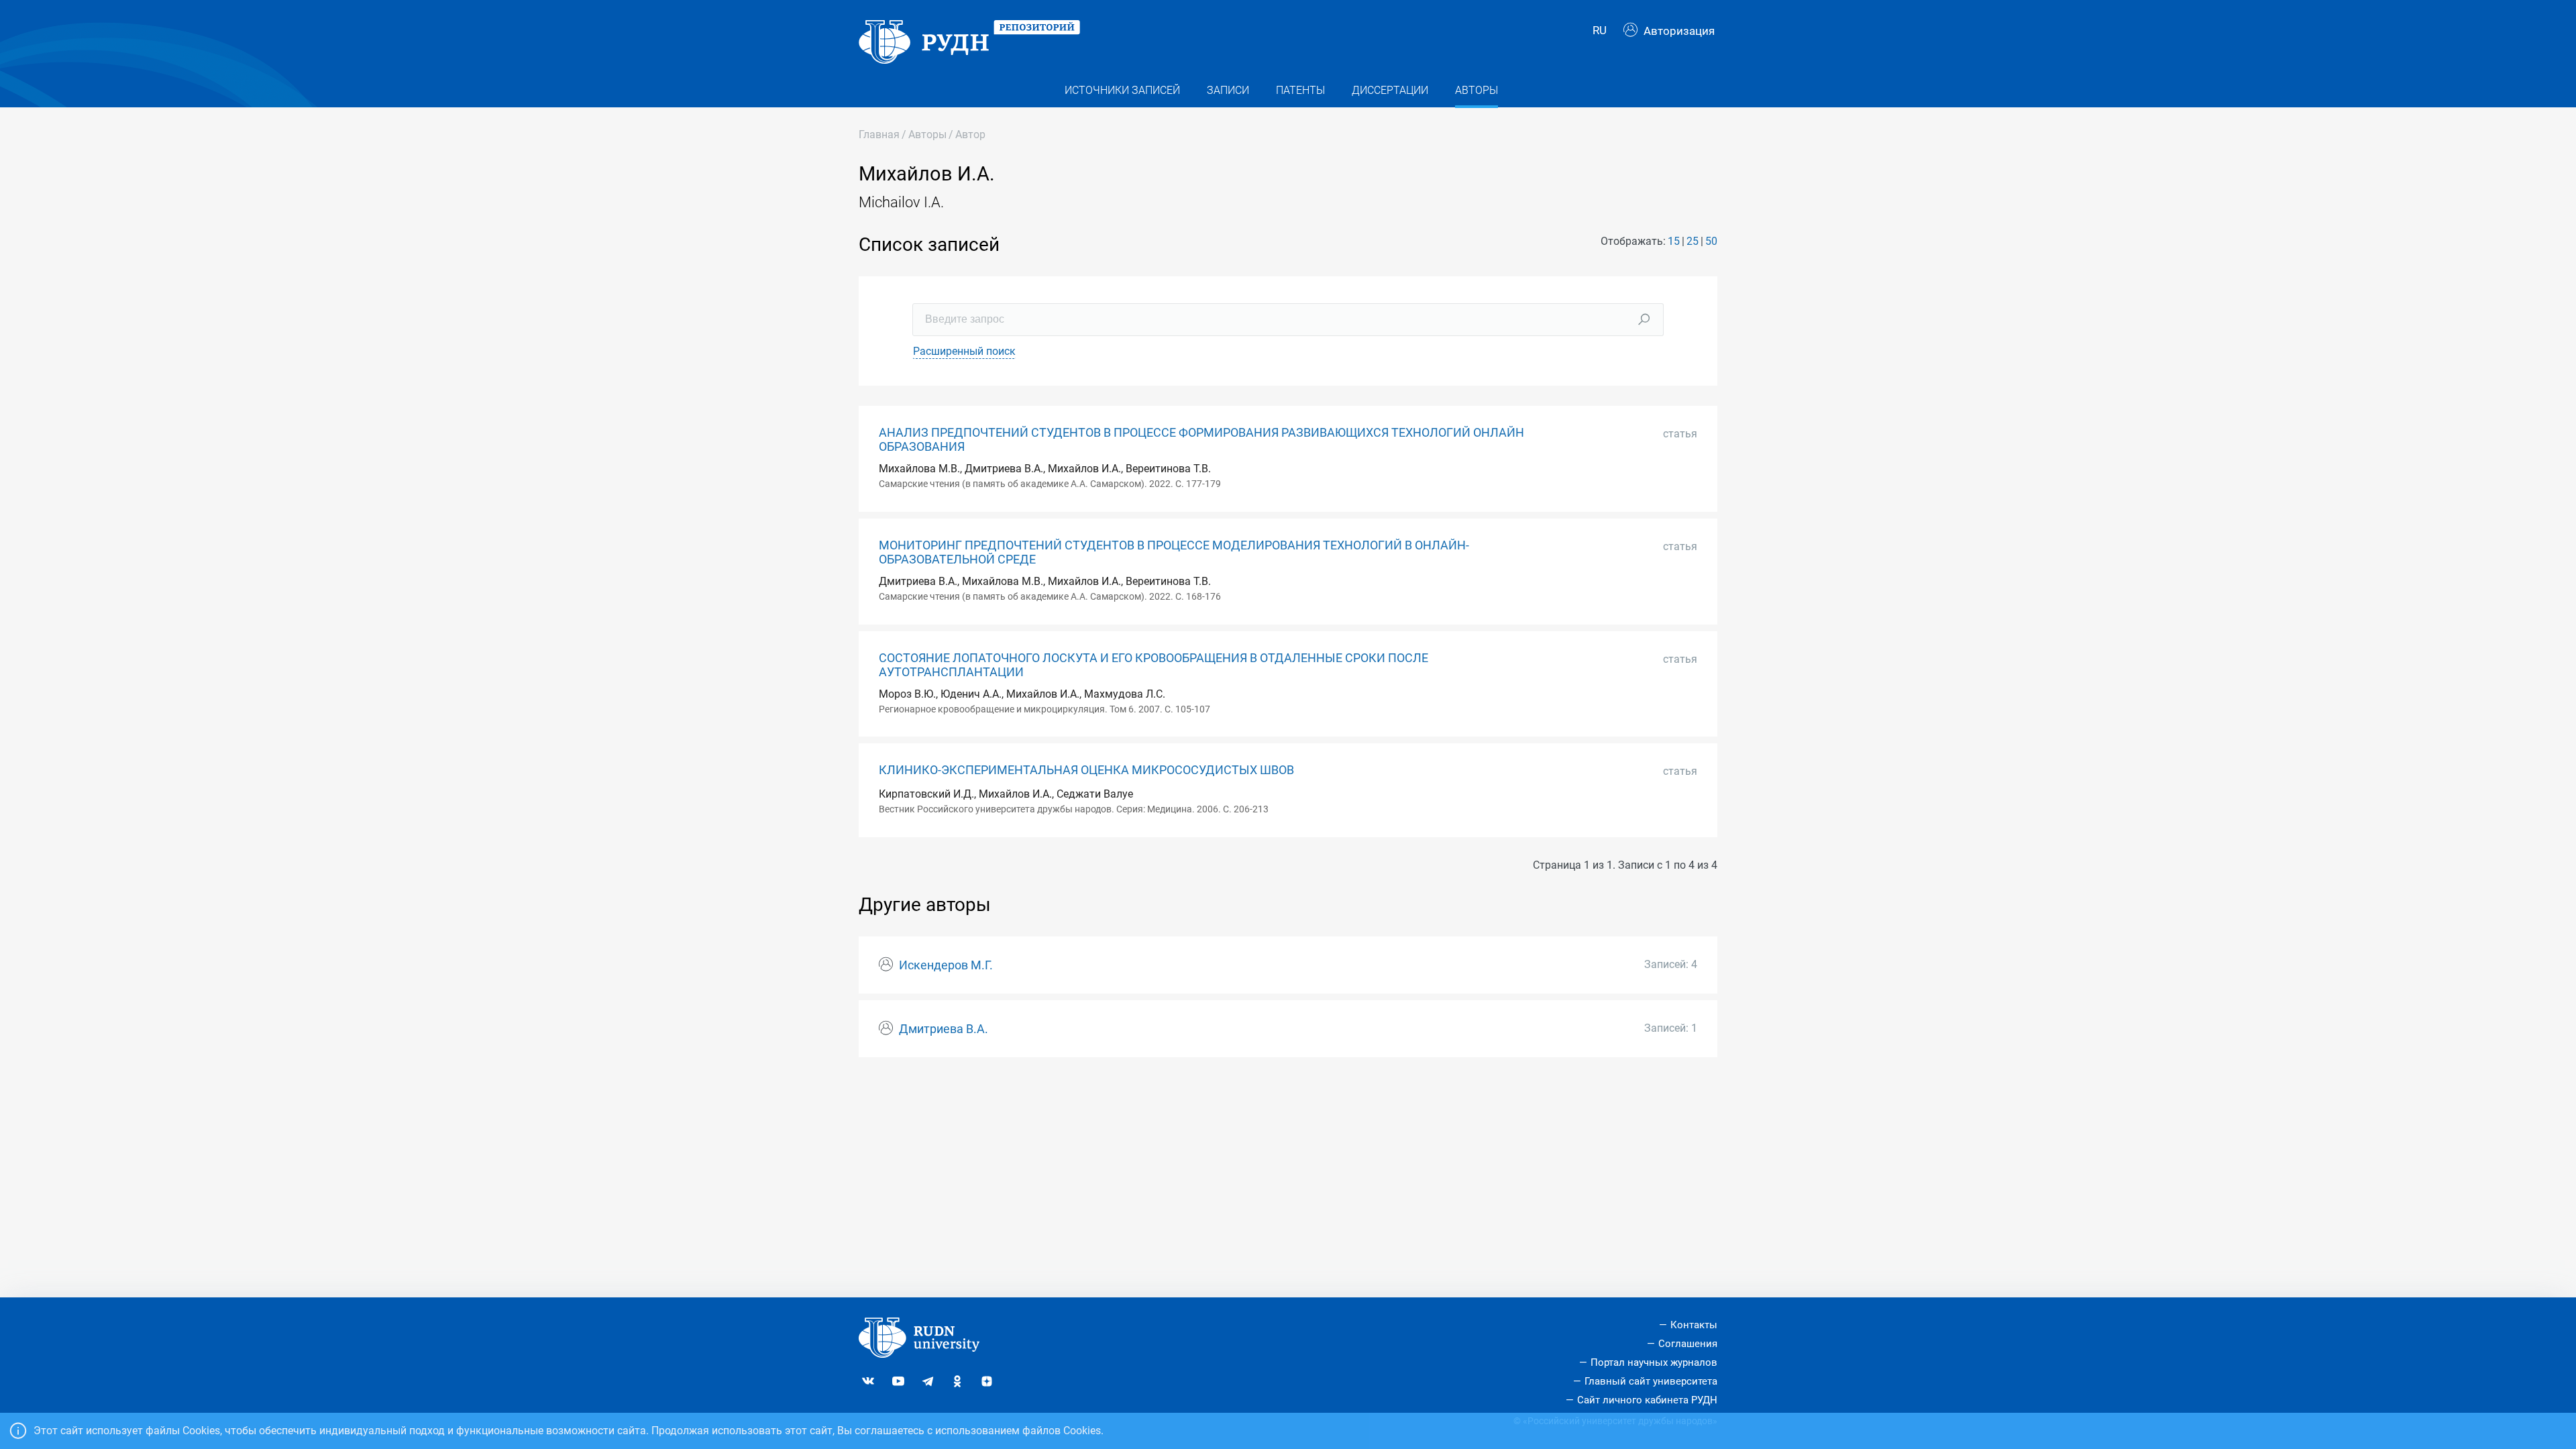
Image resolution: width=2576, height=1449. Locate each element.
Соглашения (1688, 1344)
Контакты (1694, 1325)
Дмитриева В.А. (944, 1029)
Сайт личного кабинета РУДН (1647, 1400)
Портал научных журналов (1654, 1362)
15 (1674, 241)
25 (1693, 241)
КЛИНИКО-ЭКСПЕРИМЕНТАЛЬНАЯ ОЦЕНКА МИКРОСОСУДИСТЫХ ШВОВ (1086, 770)
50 (1711, 241)
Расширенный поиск (964, 351)
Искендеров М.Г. (946, 965)
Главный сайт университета (1651, 1381)
